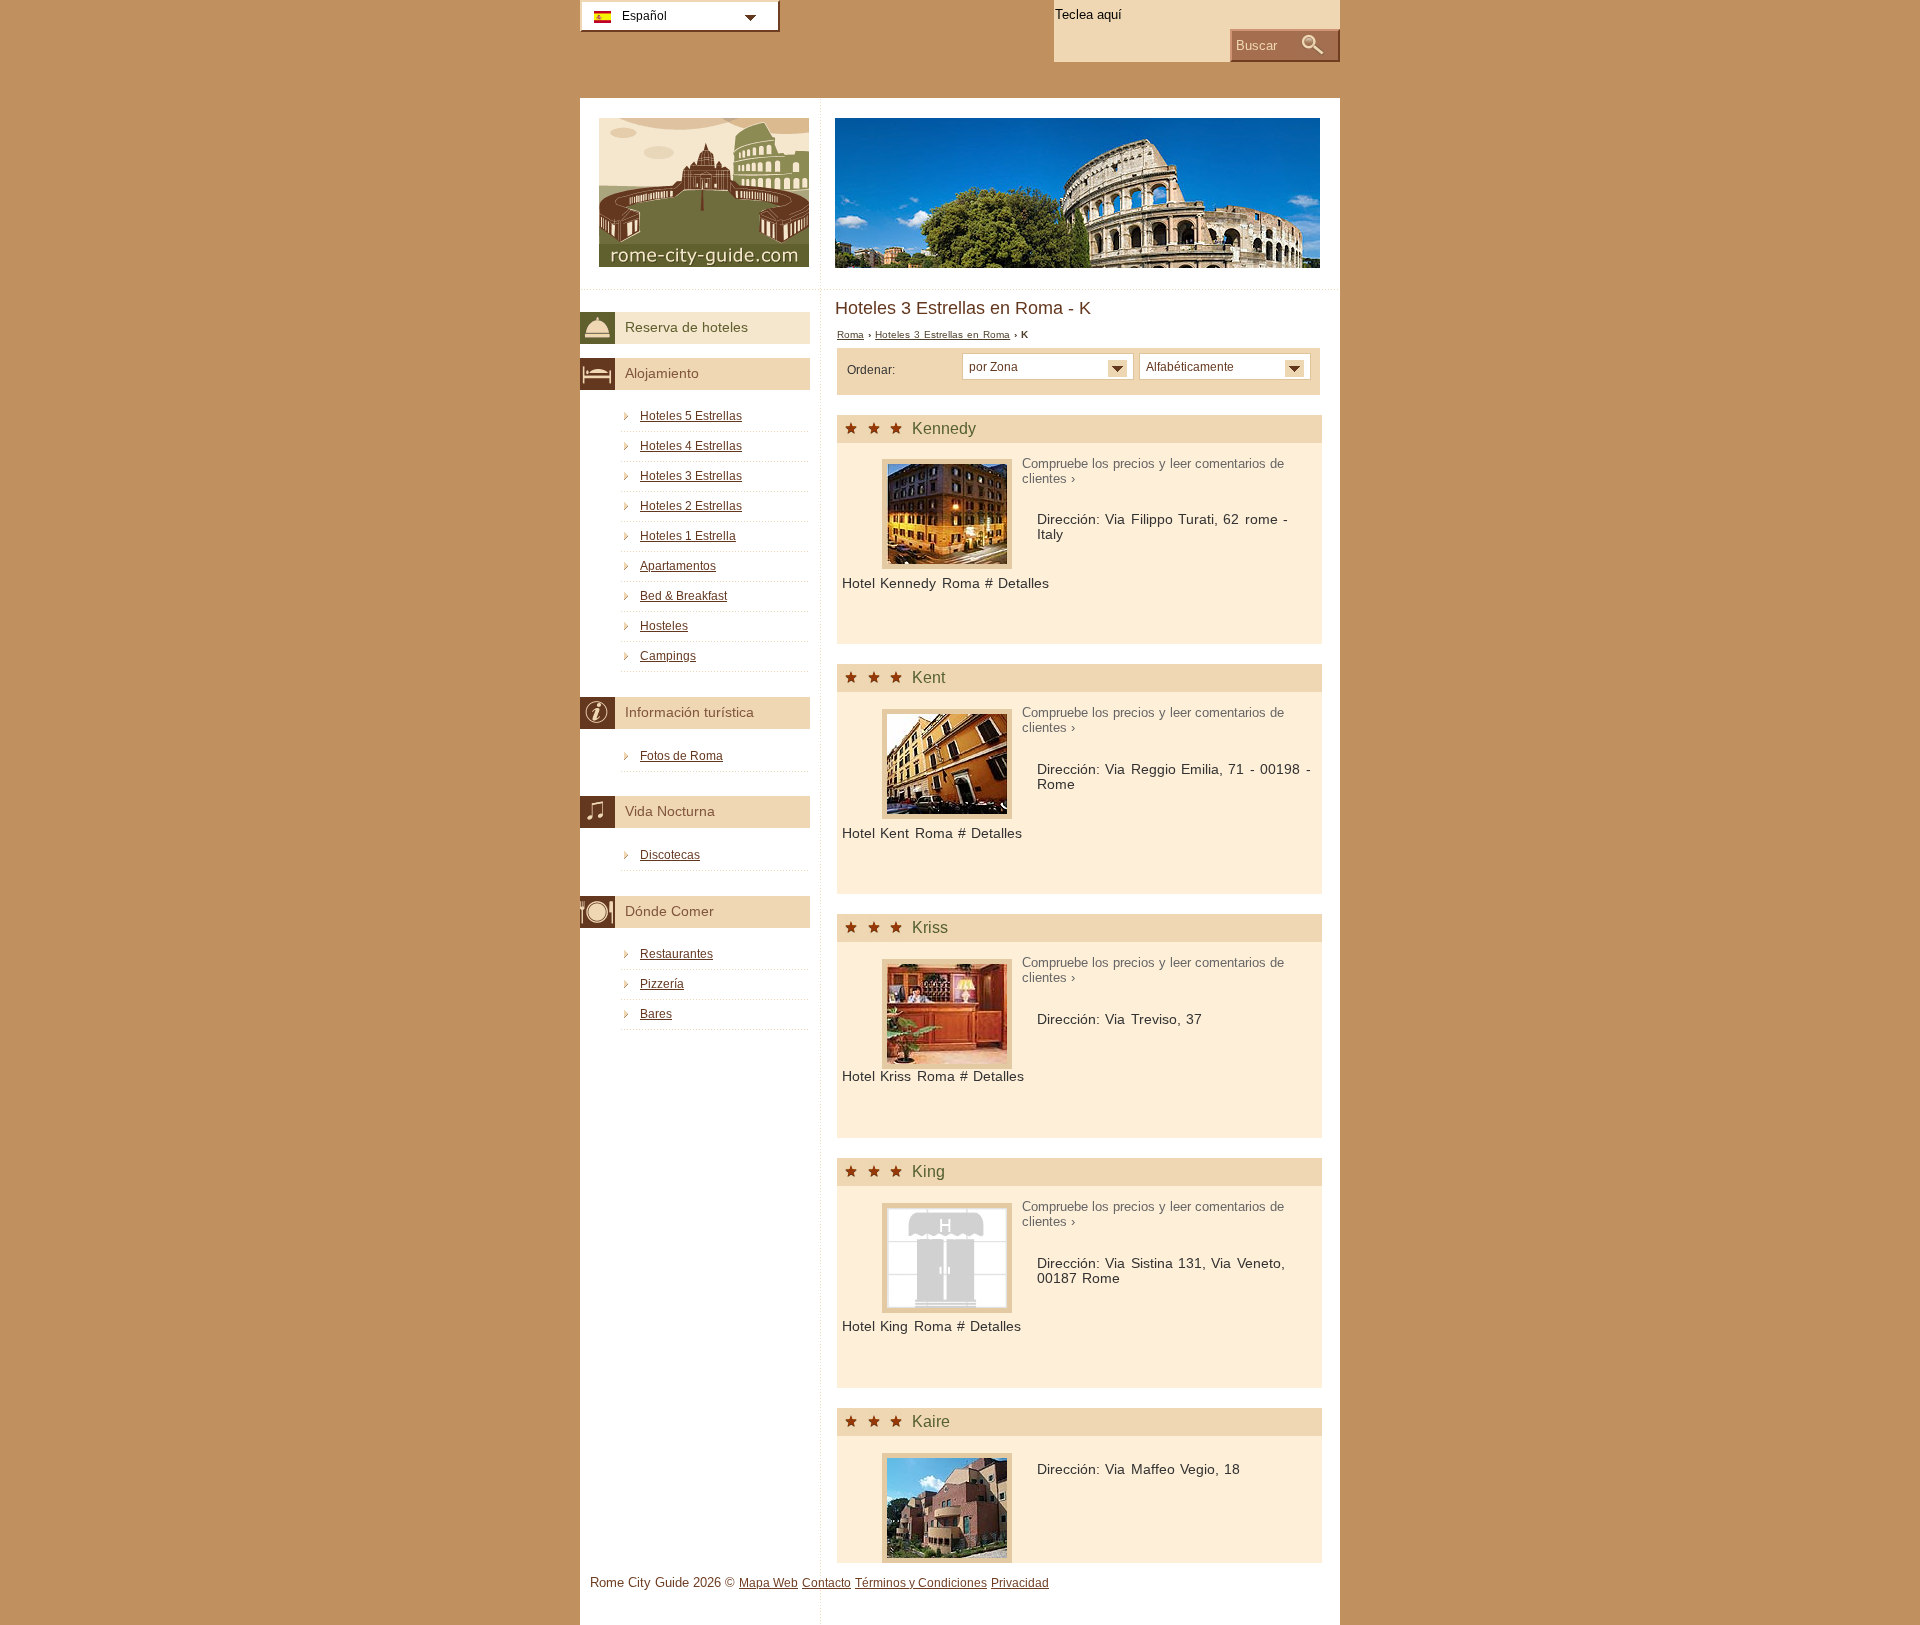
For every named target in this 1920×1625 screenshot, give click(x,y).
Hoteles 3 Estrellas (691, 476)
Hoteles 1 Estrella (688, 536)
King (928, 1171)
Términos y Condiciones (921, 1583)
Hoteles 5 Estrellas (691, 416)
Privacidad (1020, 1583)
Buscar (1256, 45)
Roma (850, 334)
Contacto (826, 1583)
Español (644, 16)
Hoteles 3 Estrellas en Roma (942, 334)
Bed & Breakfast (683, 596)
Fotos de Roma (681, 756)
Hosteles (664, 626)
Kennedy (944, 428)
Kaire (931, 1421)
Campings (668, 656)
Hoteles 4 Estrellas (691, 446)
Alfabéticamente (1190, 366)
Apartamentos (678, 566)
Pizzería (662, 984)
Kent (928, 677)
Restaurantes (676, 954)
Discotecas (670, 855)
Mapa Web (768, 1583)
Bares (656, 1014)
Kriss (930, 927)
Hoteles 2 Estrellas (691, 506)
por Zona (993, 366)
